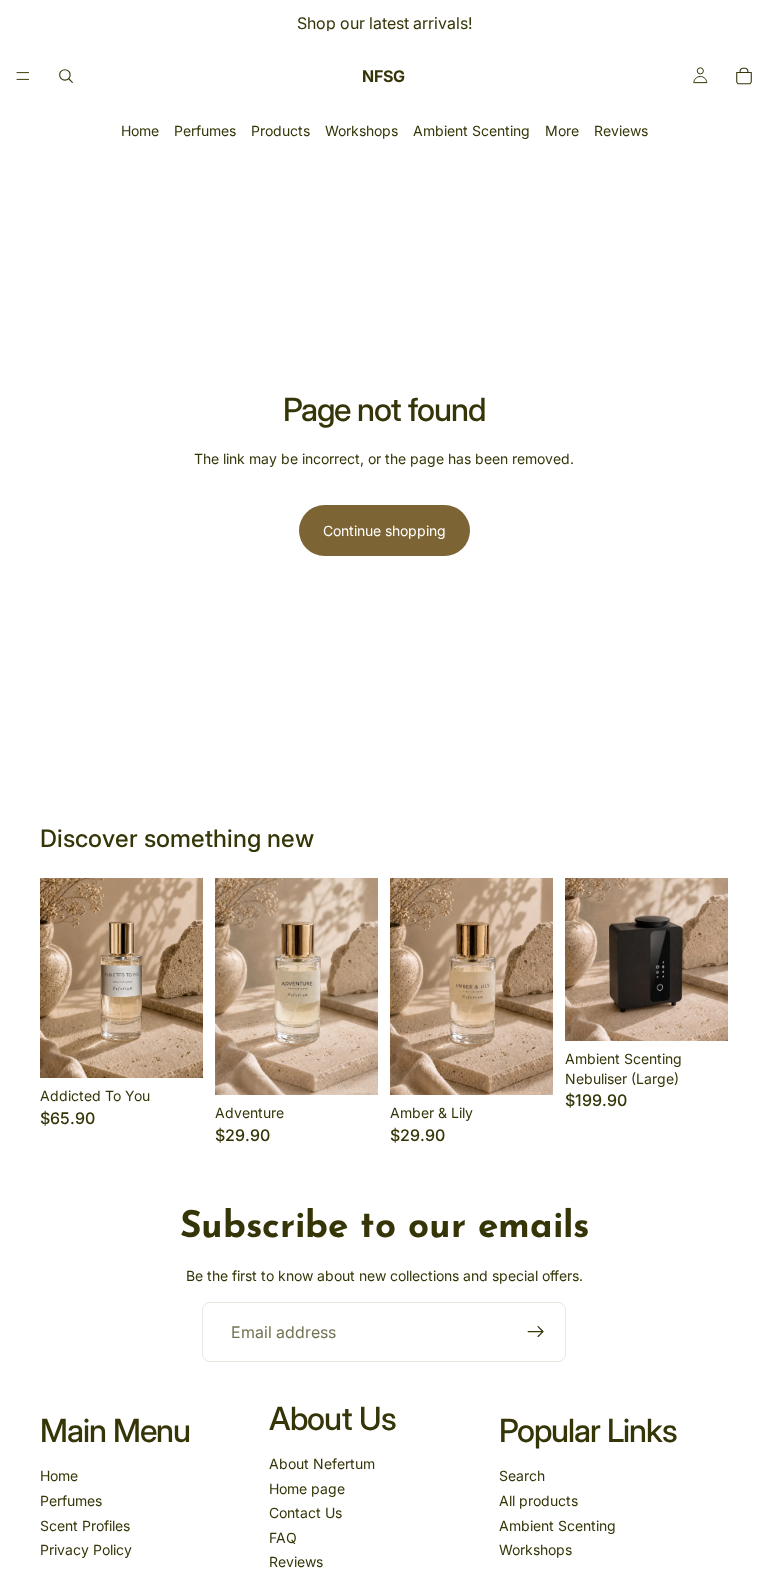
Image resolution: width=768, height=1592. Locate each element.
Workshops (361, 130)
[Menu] (23, 76)
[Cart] (744, 76)
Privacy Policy (86, 1549)
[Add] (697, 1010)
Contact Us (305, 1512)
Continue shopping (384, 530)
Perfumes (205, 130)
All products (538, 1500)
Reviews (621, 130)
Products (280, 130)
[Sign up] (536, 1332)
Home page (307, 1488)
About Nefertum (322, 1463)
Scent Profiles (85, 1525)
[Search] (66, 76)
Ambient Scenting (471, 130)
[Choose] (172, 1048)
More (562, 130)
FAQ (283, 1537)
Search (522, 1475)
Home (140, 130)
